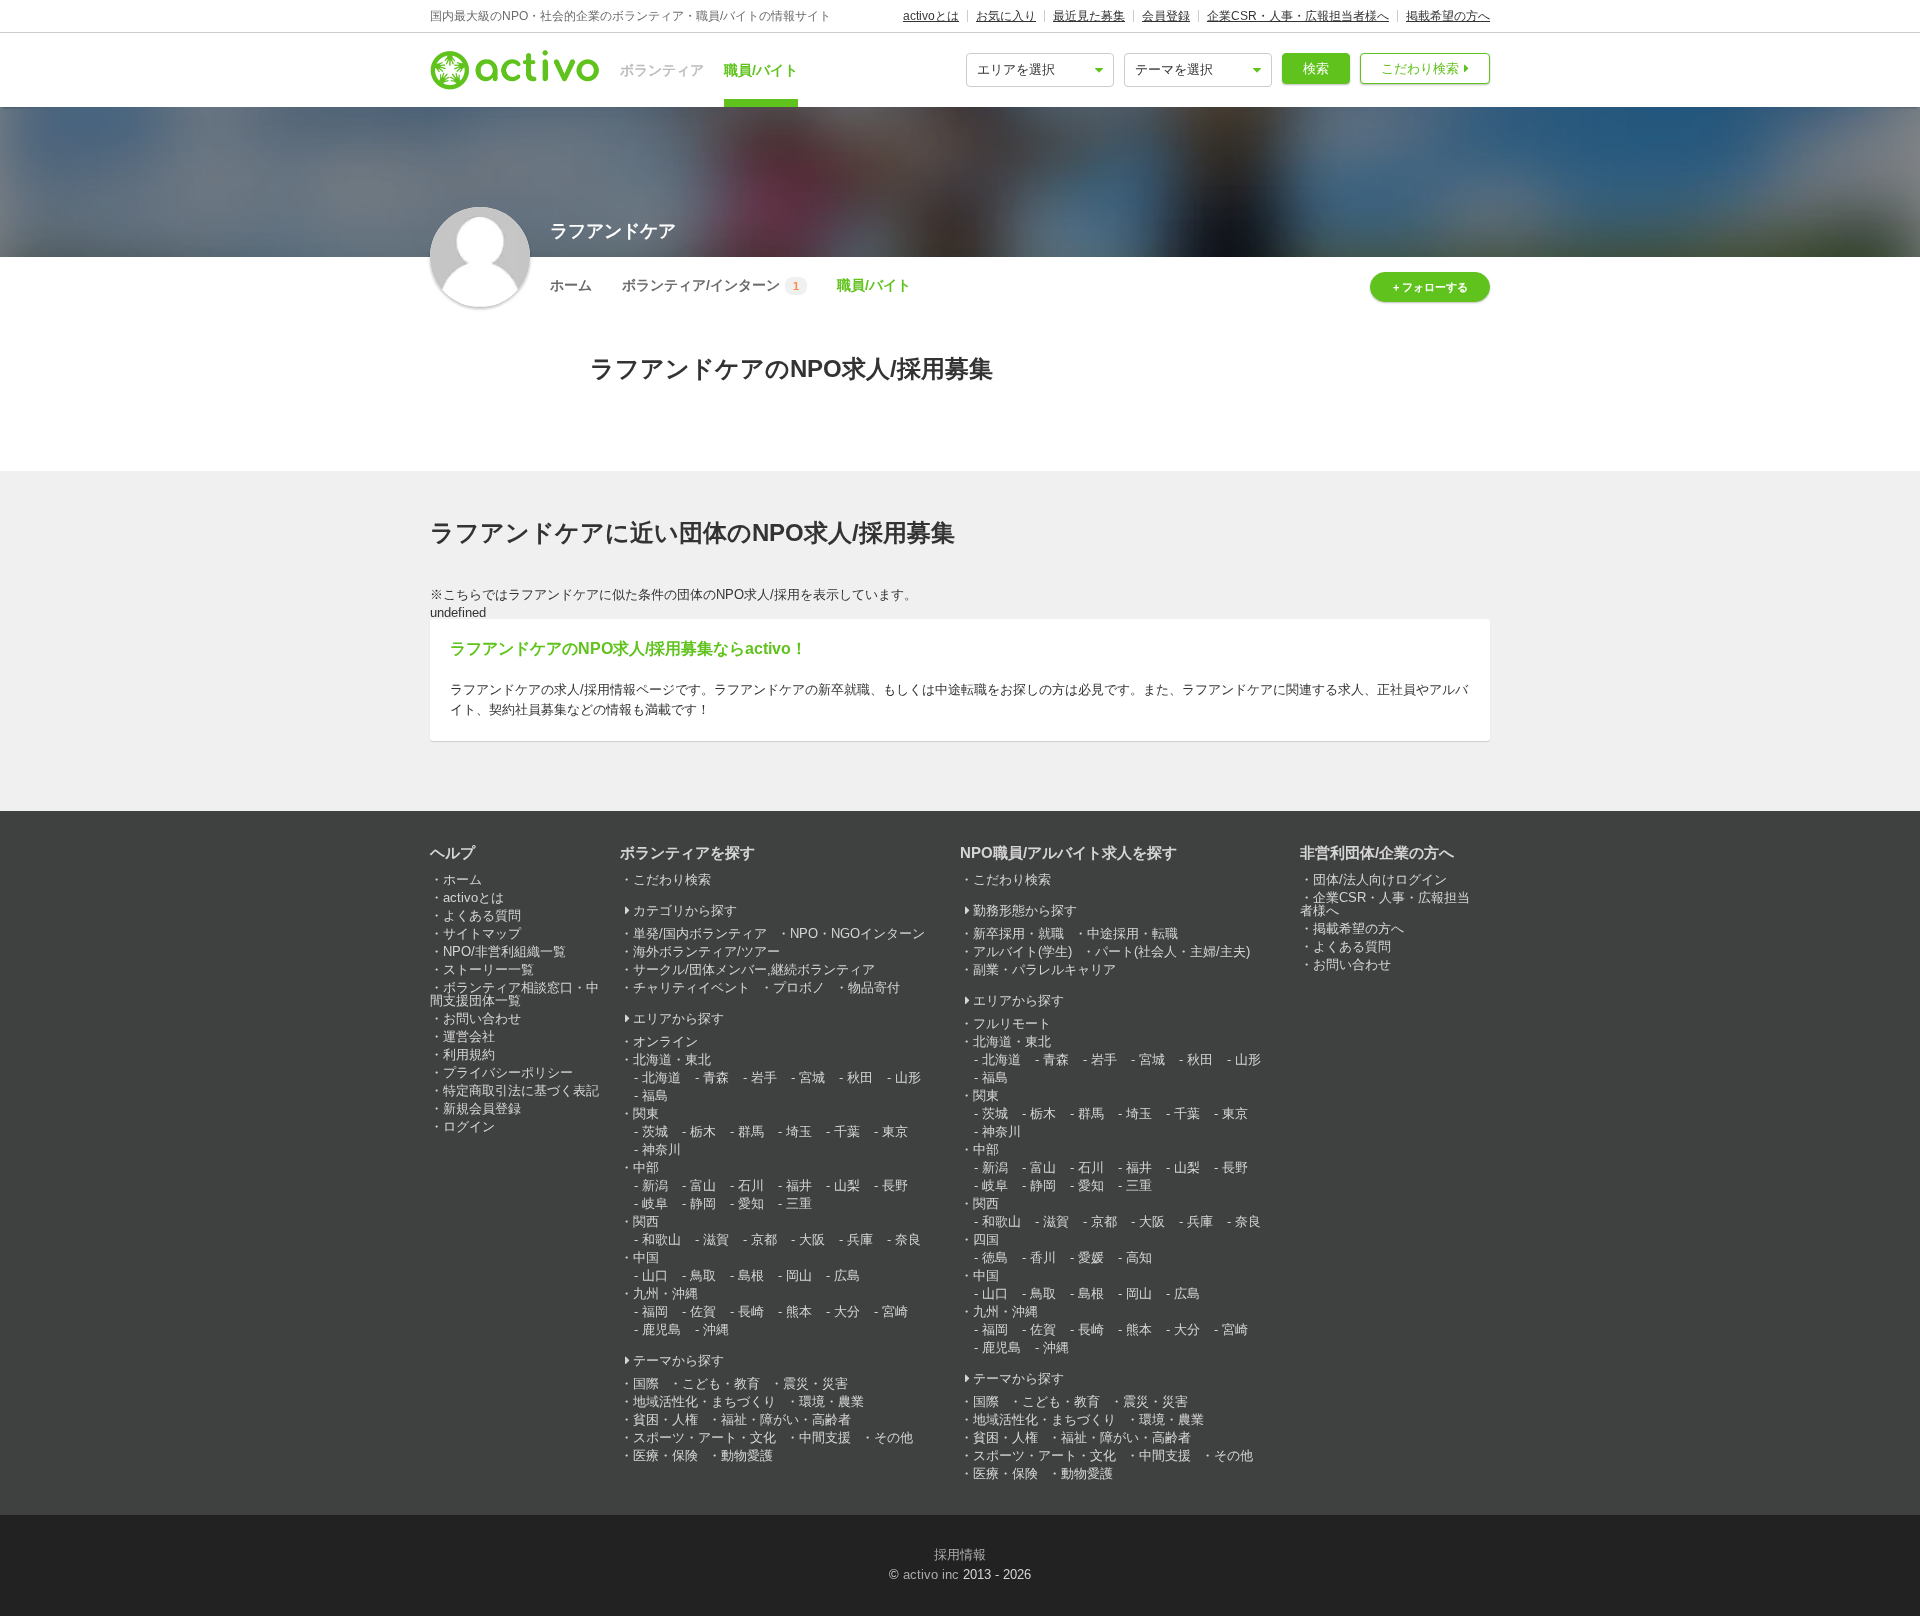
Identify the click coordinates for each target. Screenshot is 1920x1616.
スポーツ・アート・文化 (704, 1437)
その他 (893, 1437)
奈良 (908, 1239)
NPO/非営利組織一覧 (504, 951)
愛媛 (1091, 1257)
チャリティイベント (691, 987)
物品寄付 (874, 987)
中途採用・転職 (1132, 933)
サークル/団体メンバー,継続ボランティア (754, 969)
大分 (847, 1311)
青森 (716, 1077)
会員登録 (1166, 16)
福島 (655, 1095)
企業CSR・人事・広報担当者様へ (1298, 16)
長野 (895, 1185)
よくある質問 (482, 915)
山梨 (847, 1185)
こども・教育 (721, 1383)
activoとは (931, 16)
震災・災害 (815, 1383)
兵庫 (860, 1239)
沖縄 (716, 1329)
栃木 (703, 1131)
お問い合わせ (482, 1018)
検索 (1316, 68)
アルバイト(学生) (1022, 951)
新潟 (655, 1185)
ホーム (571, 285)
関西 (646, 1221)
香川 (1043, 1257)
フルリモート (1012, 1023)
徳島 (995, 1257)
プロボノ (799, 987)
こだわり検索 (1420, 68)
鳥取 (703, 1275)
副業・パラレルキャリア (1044, 969)
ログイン (469, 1126)
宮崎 (895, 1311)
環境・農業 (831, 1401)
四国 (986, 1239)
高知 (1139, 1257)
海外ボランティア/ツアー (706, 951)
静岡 (703, 1203)
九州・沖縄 (665, 1293)
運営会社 (469, 1036)
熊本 (799, 1311)
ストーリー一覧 (488, 969)
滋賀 (716, 1239)
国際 (646, 1383)
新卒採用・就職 (1018, 933)
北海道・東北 (672, 1059)
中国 (646, 1257)
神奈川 (661, 1149)
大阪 (812, 1239)
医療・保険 (665, 1455)
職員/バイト (761, 70)
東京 (895, 1131)
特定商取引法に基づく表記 (521, 1090)
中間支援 (825, 1437)
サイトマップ (482, 933)
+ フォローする (1430, 287)
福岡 (655, 1311)
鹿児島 (661, 1329)
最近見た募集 (1089, 16)
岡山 (799, 1275)
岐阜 (655, 1203)
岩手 (764, 1077)
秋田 (860, 1077)
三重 (799, 1203)
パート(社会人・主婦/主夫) (1172, 951)
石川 (751, 1185)
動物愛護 (747, 1455)
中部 (646, 1167)
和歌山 (661, 1239)
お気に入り (1006, 16)
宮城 (812, 1077)
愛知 (751, 1203)
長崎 (751, 1311)
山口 (655, 1275)
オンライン (665, 1041)
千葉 (847, 1131)
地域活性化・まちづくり (704, 1401)
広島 (847, 1275)
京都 (764, 1239)
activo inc (931, 1574)
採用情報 (960, 1554)
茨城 (655, 1131)
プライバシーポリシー (508, 1072)
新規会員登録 (482, 1108)
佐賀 (703, 1311)
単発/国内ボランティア (700, 933)
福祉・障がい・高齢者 (786, 1419)
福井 (799, 1185)
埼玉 (799, 1131)
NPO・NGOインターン (857, 933)
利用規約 (469, 1054)
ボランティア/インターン (710, 285)
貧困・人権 (665, 1419)
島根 (751, 1275)
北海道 (661, 1077)
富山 (703, 1185)
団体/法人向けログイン (1380, 879)
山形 (908, 1077)
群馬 (751, 1131)
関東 (646, 1113)
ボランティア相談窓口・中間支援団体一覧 (514, 994)
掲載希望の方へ (1448, 16)
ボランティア (662, 70)
